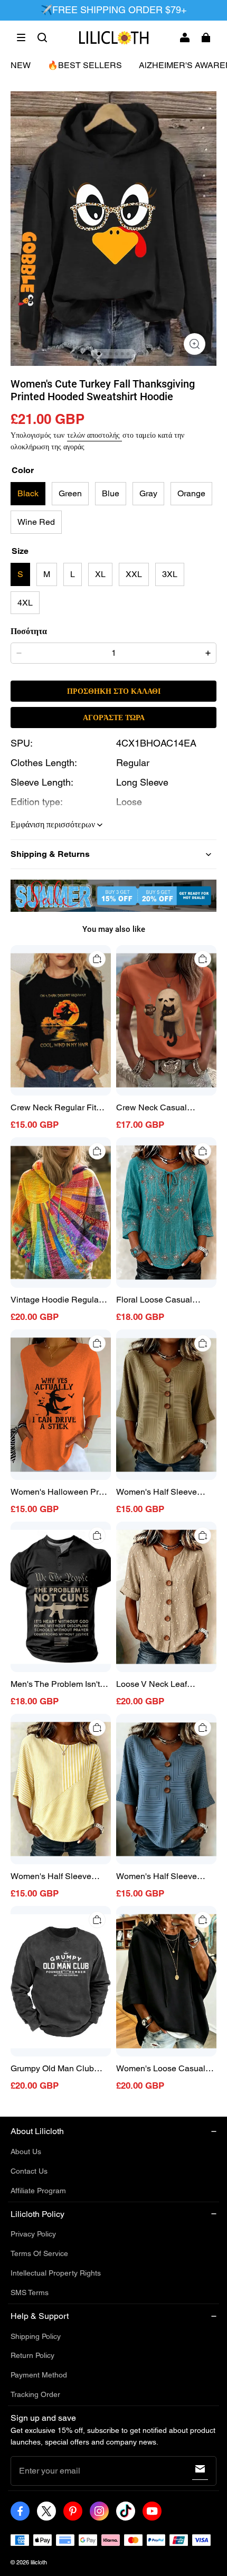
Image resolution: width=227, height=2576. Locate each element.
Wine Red (36, 522)
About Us (26, 2152)
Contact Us (29, 2171)
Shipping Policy (36, 2336)
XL (100, 574)
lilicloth (39, 2562)
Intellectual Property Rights (56, 2273)
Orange (191, 493)
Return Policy (32, 2355)
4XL (25, 603)
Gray (148, 493)
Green (70, 493)
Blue (111, 493)
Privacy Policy (33, 2234)
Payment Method (39, 2375)
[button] (21, 37)
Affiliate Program (38, 2191)
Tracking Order (35, 2394)
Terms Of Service (39, 2253)
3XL (170, 574)
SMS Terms (30, 2292)
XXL (134, 574)
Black (28, 493)
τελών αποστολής (94, 435)
